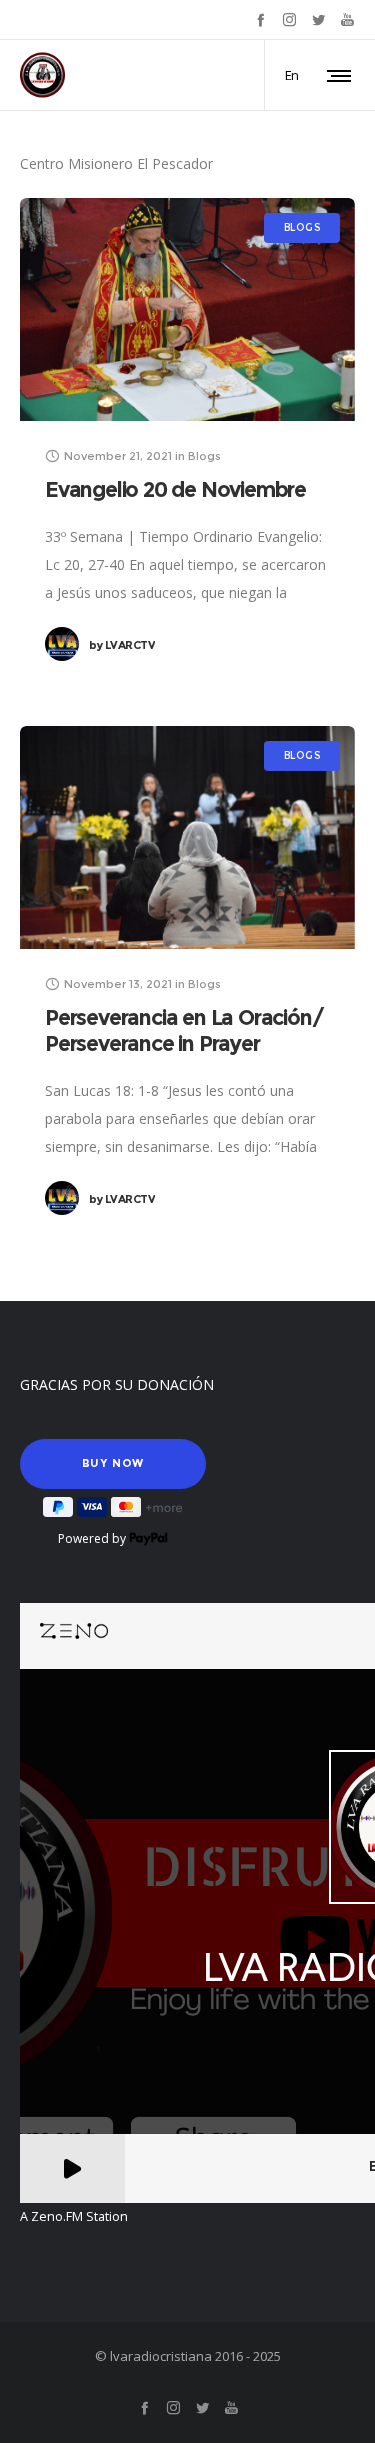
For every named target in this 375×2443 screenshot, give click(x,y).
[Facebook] (260, 19)
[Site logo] (42, 75)
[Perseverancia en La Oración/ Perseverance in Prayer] (187, 837)
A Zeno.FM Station (74, 2217)
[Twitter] (318, 19)
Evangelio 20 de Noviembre (175, 489)
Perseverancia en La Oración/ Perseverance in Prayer (184, 1030)
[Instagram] (289, 19)
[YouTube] (347, 19)
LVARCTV (122, 645)
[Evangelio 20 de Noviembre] (187, 309)
